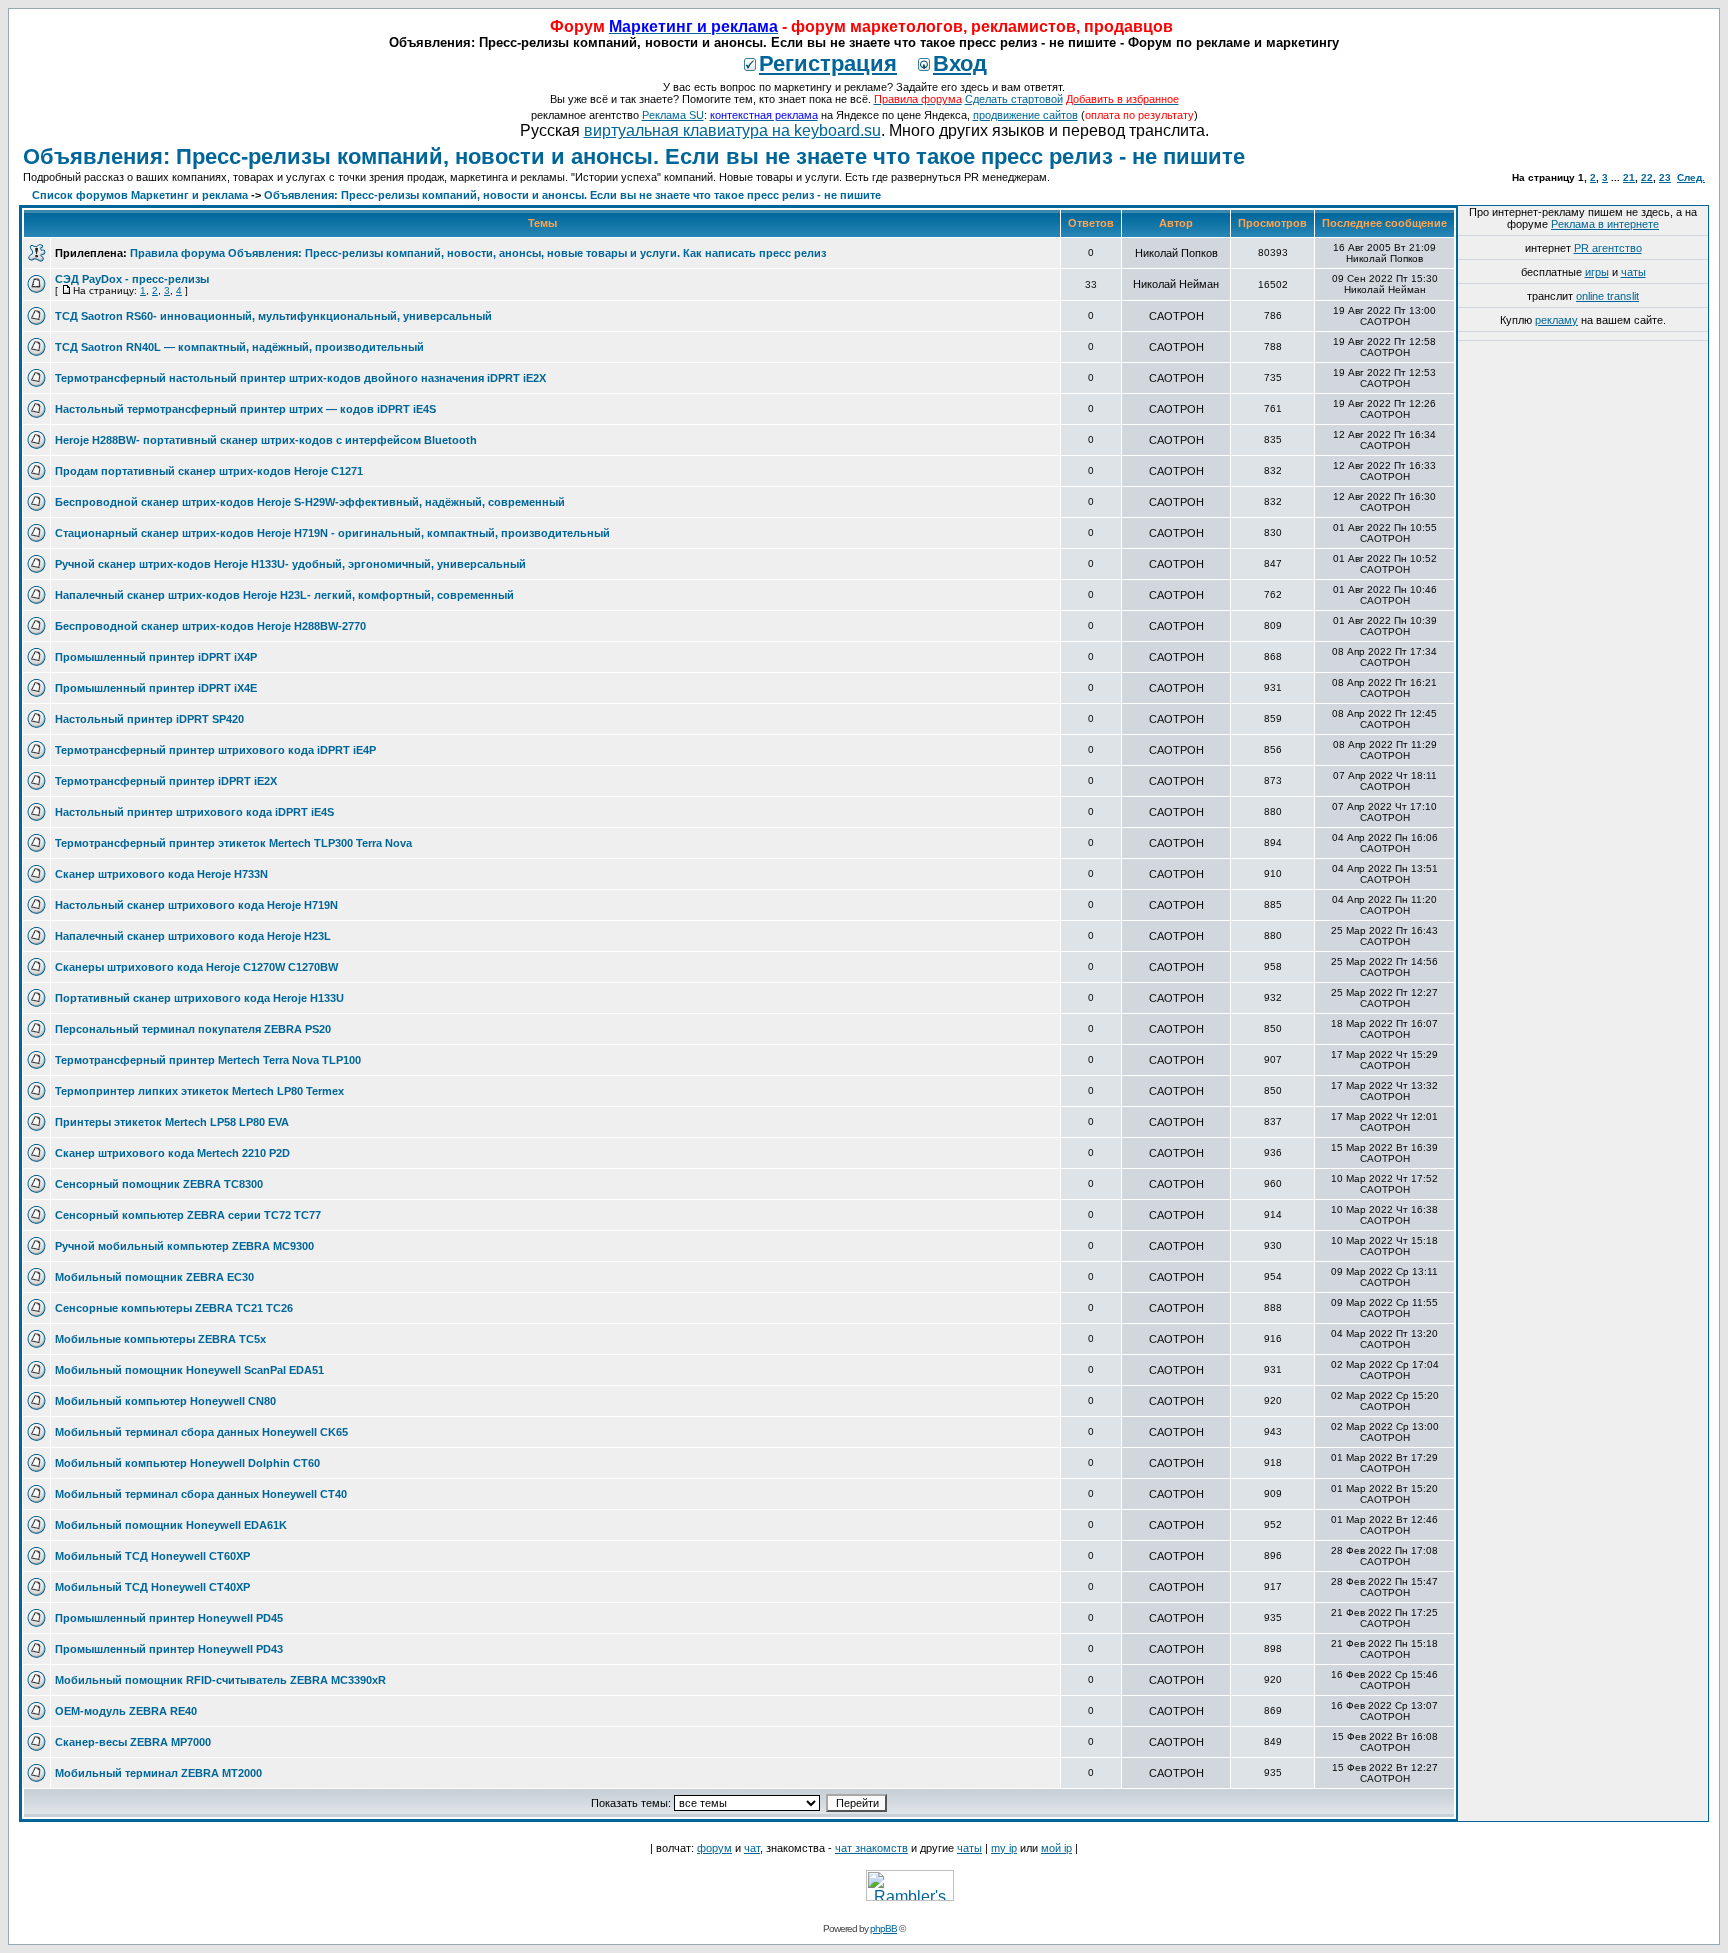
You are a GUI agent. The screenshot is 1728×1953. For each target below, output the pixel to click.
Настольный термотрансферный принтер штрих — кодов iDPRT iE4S (245, 409)
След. (1691, 177)
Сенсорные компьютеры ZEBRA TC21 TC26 (174, 1308)
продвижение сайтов (1025, 115)
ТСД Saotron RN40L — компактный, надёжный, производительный (239, 347)
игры (1597, 272)
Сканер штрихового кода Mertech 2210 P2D (172, 1153)
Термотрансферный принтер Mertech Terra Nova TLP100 (208, 1060)
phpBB (883, 1928)
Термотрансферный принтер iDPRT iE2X (166, 781)
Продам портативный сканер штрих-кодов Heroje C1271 (209, 471)
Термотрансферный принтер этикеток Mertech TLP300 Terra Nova (233, 843)
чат (752, 1848)
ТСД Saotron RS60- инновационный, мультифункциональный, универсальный (273, 316)
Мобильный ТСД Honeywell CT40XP (152, 1587)
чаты (1633, 272)
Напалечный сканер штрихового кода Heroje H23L (193, 936)
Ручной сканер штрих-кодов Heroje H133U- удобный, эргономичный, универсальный (290, 564)
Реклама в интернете (1605, 224)
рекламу (1556, 320)
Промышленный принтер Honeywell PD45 (169, 1618)
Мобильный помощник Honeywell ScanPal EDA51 (189, 1370)
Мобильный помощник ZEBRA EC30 (154, 1277)
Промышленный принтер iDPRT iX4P (156, 657)
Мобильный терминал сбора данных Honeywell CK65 (201, 1432)
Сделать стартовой (1014, 99)
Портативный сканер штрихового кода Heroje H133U (199, 998)
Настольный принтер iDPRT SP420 (149, 719)
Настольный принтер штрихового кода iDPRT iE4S (194, 812)
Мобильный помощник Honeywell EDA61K (171, 1525)
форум (714, 1848)
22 (1647, 177)
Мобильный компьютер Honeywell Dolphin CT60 (187, 1463)
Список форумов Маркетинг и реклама (140, 195)
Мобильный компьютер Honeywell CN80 (165, 1401)
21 (1629, 177)
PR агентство (1608, 248)
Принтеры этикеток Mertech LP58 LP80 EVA (172, 1122)
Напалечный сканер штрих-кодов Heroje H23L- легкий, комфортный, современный (284, 595)
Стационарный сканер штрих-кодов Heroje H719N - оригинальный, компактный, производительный (332, 533)
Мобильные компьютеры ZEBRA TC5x (160, 1339)
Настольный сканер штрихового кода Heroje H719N (196, 905)
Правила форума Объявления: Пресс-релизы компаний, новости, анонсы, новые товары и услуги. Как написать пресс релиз (478, 253)
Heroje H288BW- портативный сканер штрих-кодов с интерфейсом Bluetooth (266, 440)
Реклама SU (673, 115)
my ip (1004, 1848)
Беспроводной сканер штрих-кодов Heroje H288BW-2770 (210, 626)
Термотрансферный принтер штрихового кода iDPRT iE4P (215, 750)
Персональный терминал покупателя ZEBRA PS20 (193, 1029)
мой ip (1056, 1848)
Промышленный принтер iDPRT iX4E (156, 688)
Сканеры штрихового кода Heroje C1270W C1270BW (196, 967)
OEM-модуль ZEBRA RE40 (126, 1711)
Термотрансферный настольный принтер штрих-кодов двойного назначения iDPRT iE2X (300, 378)
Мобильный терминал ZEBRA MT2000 (158, 1773)
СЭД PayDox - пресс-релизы (132, 279)
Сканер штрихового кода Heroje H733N (161, 874)
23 (1665, 177)
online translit (1607, 296)
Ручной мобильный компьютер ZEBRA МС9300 (184, 1246)
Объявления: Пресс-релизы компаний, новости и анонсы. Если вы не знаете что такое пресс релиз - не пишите (634, 156)
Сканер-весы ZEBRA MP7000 (133, 1742)
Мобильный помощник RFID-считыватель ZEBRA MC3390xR (220, 1680)
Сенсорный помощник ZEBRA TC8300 (159, 1184)
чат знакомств (871, 1848)
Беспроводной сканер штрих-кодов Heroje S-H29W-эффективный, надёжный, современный (310, 502)
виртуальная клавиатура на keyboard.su (732, 130)
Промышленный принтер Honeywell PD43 (169, 1649)
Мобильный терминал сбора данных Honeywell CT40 (201, 1494)
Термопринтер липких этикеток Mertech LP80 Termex (199, 1091)
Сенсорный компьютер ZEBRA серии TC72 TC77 (188, 1215)
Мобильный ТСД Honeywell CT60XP (152, 1556)
